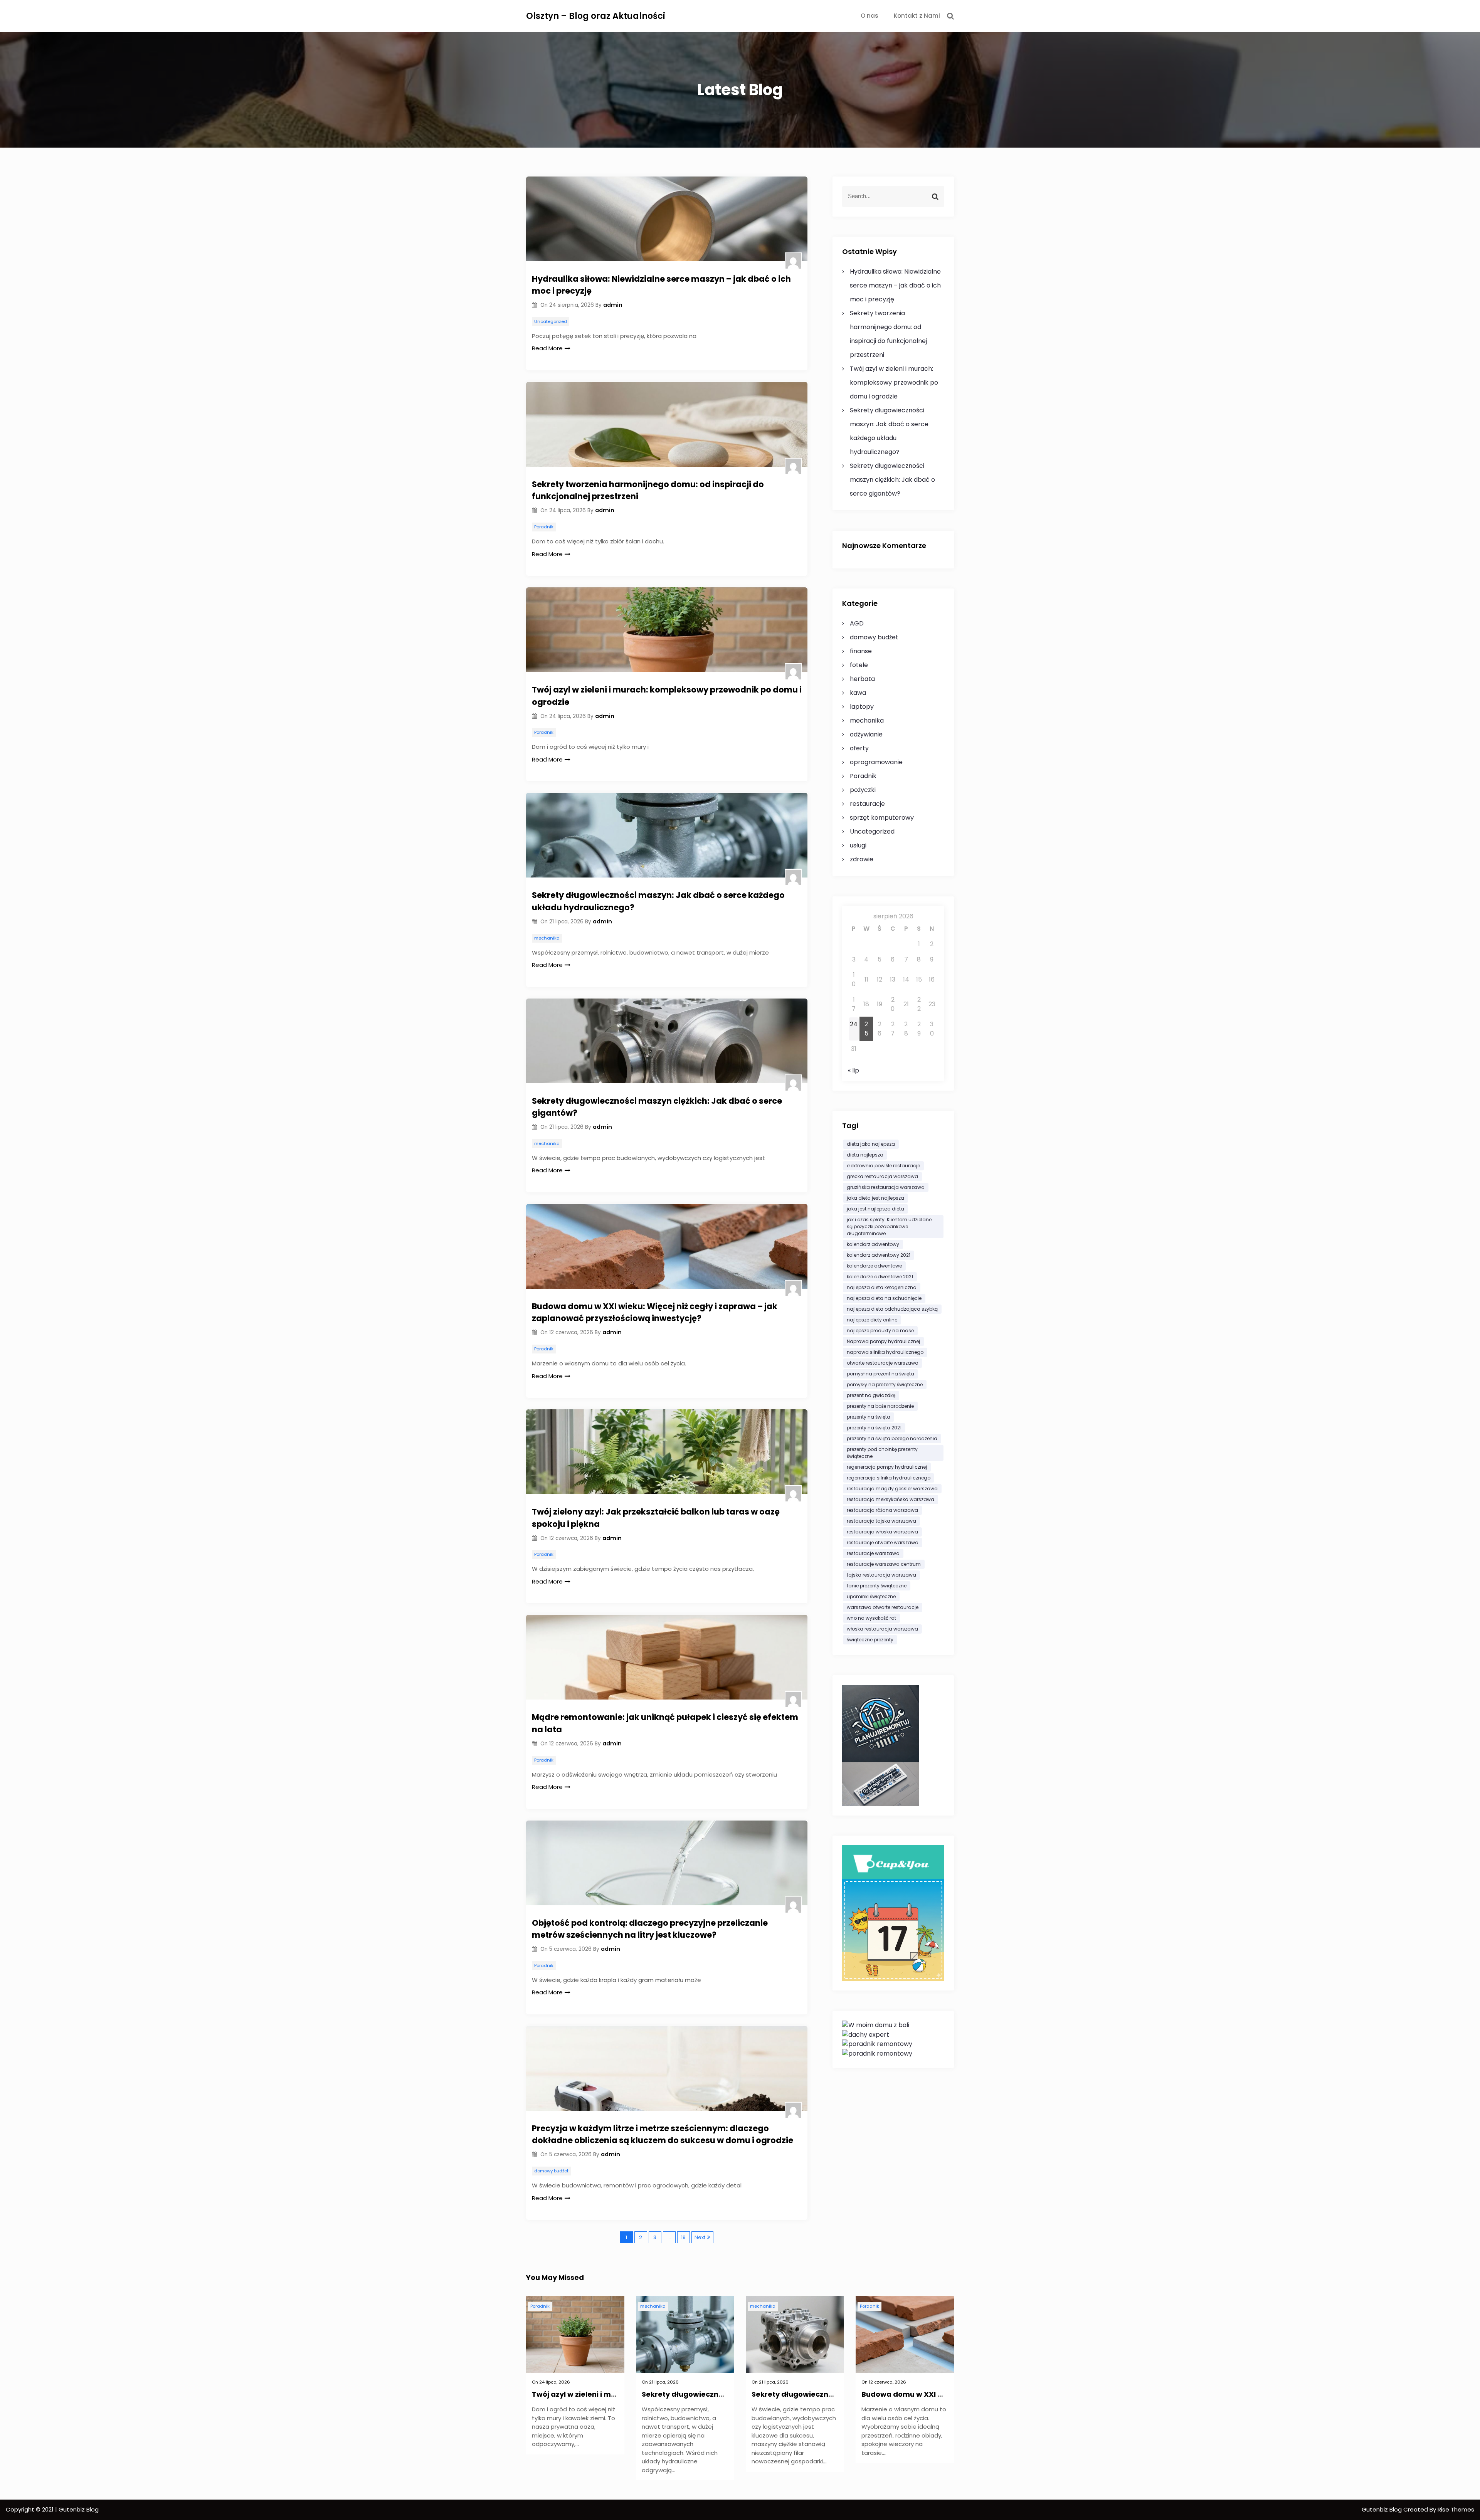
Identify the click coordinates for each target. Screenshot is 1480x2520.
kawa (858, 693)
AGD (857, 623)
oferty (859, 748)
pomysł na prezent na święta (880, 1374)
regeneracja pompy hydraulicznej (887, 1467)
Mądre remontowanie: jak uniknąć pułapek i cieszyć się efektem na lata (665, 1723)
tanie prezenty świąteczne (877, 1586)
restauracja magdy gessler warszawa (892, 1489)
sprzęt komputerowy (882, 818)
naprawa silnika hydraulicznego (885, 1352)
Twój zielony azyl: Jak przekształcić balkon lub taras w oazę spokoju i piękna (656, 1518)
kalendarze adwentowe (874, 1266)
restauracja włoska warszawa (882, 1532)
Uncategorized (551, 321)
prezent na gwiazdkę (871, 1395)
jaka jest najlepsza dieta (875, 1209)
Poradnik (544, 527)
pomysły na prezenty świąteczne (885, 1384)
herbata (862, 679)
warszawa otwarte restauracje (883, 1607)
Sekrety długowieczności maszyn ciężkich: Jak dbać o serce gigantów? (657, 1107)
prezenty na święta (869, 1417)
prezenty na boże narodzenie (880, 1406)
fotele (859, 665)
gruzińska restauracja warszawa (886, 1187)
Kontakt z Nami (917, 16)
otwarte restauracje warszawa (883, 1363)
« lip (854, 1070)
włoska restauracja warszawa (882, 1629)
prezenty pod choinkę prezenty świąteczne (882, 1453)
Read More (547, 348)
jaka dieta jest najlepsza (875, 1198)
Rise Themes (1456, 2509)
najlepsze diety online (872, 1320)
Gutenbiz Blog (1382, 2509)
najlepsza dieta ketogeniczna (882, 1287)
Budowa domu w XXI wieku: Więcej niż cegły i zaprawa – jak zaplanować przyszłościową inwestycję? (655, 1312)
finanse (861, 651)
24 (854, 1024)
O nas (869, 16)
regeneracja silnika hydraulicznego (889, 1478)
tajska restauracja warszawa (881, 1575)
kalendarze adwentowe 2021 (880, 1277)
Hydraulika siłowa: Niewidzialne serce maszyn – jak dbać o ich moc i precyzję (661, 285)
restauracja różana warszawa (882, 1510)
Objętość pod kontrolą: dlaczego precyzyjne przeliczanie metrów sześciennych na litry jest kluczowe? (650, 1929)
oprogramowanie (876, 762)
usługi (858, 845)
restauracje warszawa (873, 1553)
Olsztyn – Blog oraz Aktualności (596, 16)
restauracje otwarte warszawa (883, 1542)
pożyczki (863, 790)
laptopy (862, 707)
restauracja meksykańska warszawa (891, 1499)
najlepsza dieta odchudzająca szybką (892, 1309)
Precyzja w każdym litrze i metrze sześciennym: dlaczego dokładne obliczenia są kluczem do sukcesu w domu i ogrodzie (663, 2134)
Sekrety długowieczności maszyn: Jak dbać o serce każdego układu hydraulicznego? (658, 901)
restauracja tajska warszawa (881, 1521)
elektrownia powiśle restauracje (883, 1166)
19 (683, 2237)
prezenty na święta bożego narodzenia (892, 1438)
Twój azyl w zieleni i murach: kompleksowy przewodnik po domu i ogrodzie (667, 696)
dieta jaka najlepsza (871, 1144)
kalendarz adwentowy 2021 (879, 1255)
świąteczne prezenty (870, 1640)
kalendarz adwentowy (873, 1244)
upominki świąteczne (871, 1596)
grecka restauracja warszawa (882, 1176)
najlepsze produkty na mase (880, 1331)
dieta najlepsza (865, 1155)
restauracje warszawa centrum (884, 1564)
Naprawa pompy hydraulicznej (883, 1341)
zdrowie (862, 859)
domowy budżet (551, 2171)
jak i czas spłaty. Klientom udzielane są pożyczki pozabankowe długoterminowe (889, 1226)
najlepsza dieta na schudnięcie (884, 1298)
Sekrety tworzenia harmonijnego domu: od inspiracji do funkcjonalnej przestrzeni (648, 490)
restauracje (867, 804)
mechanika (547, 938)
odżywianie (866, 734)
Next (700, 2237)
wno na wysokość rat (871, 1618)
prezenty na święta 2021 (874, 1428)
